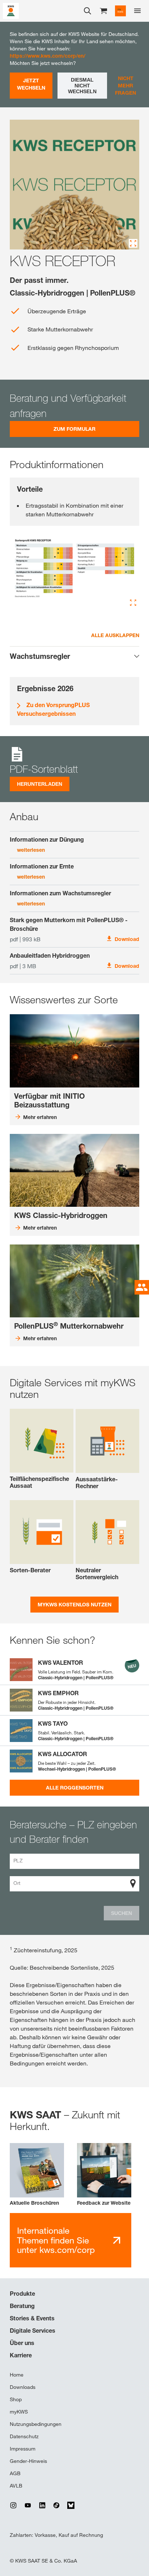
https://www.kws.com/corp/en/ (48, 56)
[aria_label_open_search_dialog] (88, 11)
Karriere (21, 2355)
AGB (15, 2473)
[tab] (74, 656)
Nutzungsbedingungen (36, 2424)
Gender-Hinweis (28, 2461)
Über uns (22, 2343)
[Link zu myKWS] (120, 11)
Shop (16, 2399)
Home (17, 2375)
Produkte (22, 2294)
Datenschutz (24, 2436)
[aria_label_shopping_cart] (103, 10)
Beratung (22, 2306)
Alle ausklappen (115, 635)
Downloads (23, 2387)
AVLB (16, 2486)
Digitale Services (33, 2331)
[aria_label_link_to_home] (11, 10)
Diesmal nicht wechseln (82, 86)
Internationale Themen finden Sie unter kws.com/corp (56, 2240)
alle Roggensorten (75, 1787)
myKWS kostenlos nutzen (74, 1604)
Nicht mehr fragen (125, 85)
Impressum (23, 2449)
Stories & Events (32, 2318)
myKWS (19, 2412)
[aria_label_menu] (137, 11)
